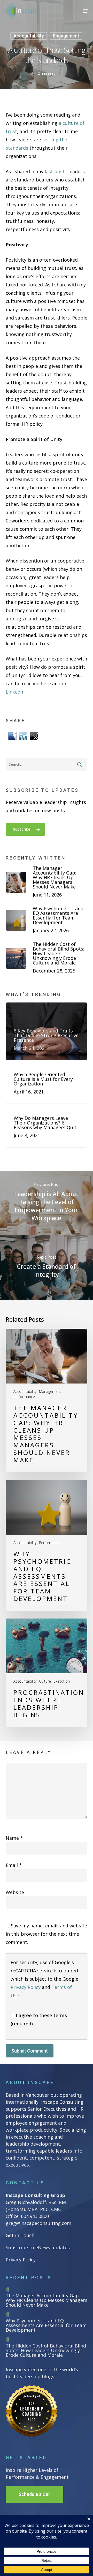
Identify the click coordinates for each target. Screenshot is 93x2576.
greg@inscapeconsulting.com (38, 2223)
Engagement (66, 36)
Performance (24, 1397)
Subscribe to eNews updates (38, 2247)
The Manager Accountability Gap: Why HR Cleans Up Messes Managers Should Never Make (47, 2300)
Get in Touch (20, 2235)
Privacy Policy (26, 1987)
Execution (62, 1681)
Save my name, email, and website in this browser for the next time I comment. (46, 1934)
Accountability (29, 36)
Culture (45, 1681)
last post (55, 171)
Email (14, 1865)
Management (50, 1392)
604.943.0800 (35, 2216)
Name (14, 1838)
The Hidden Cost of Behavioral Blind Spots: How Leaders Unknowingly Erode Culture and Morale (46, 2350)
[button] (86, 11)
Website (15, 1892)
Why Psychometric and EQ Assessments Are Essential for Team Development (46, 2325)
